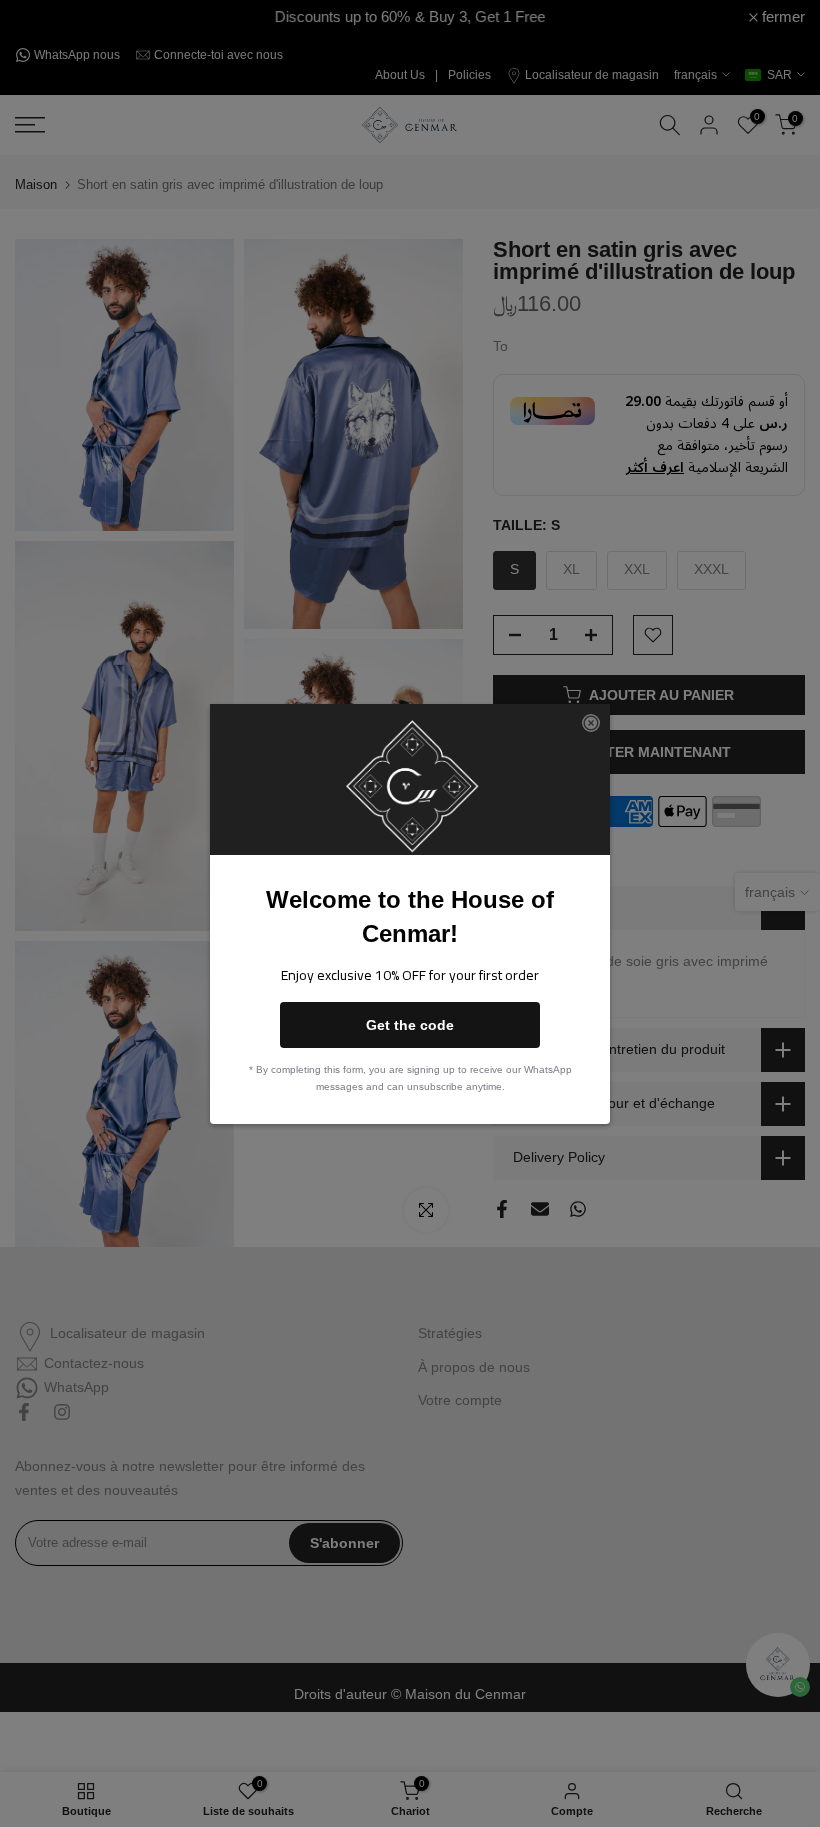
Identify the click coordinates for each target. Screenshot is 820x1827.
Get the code (410, 1025)
